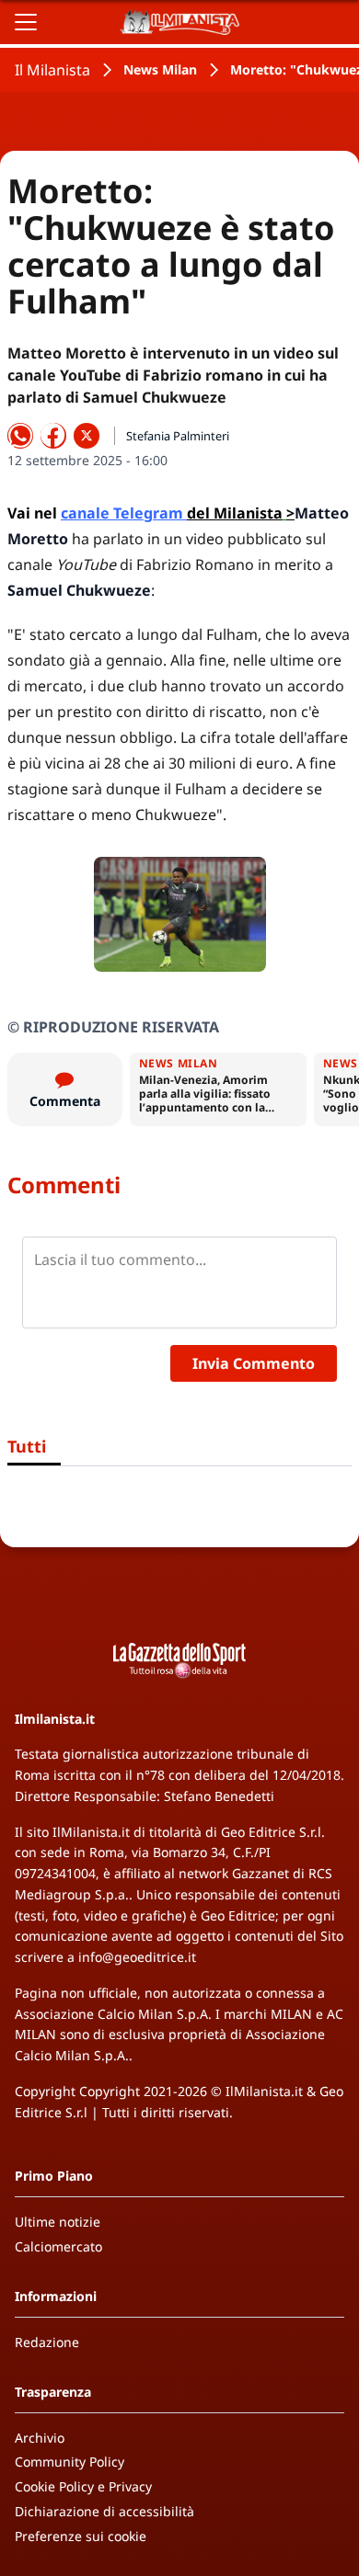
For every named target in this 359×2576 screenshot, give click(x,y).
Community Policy (69, 2462)
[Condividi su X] (87, 436)
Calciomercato (58, 2246)
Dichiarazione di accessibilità (104, 2511)
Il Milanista (52, 70)
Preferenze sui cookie (81, 2536)
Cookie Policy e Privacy (83, 2486)
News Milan (160, 69)
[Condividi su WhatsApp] (20, 436)
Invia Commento (254, 1363)
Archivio (40, 2438)
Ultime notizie (58, 2222)
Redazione (47, 2342)
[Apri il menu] (26, 22)
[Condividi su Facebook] (53, 436)
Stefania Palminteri (178, 436)
